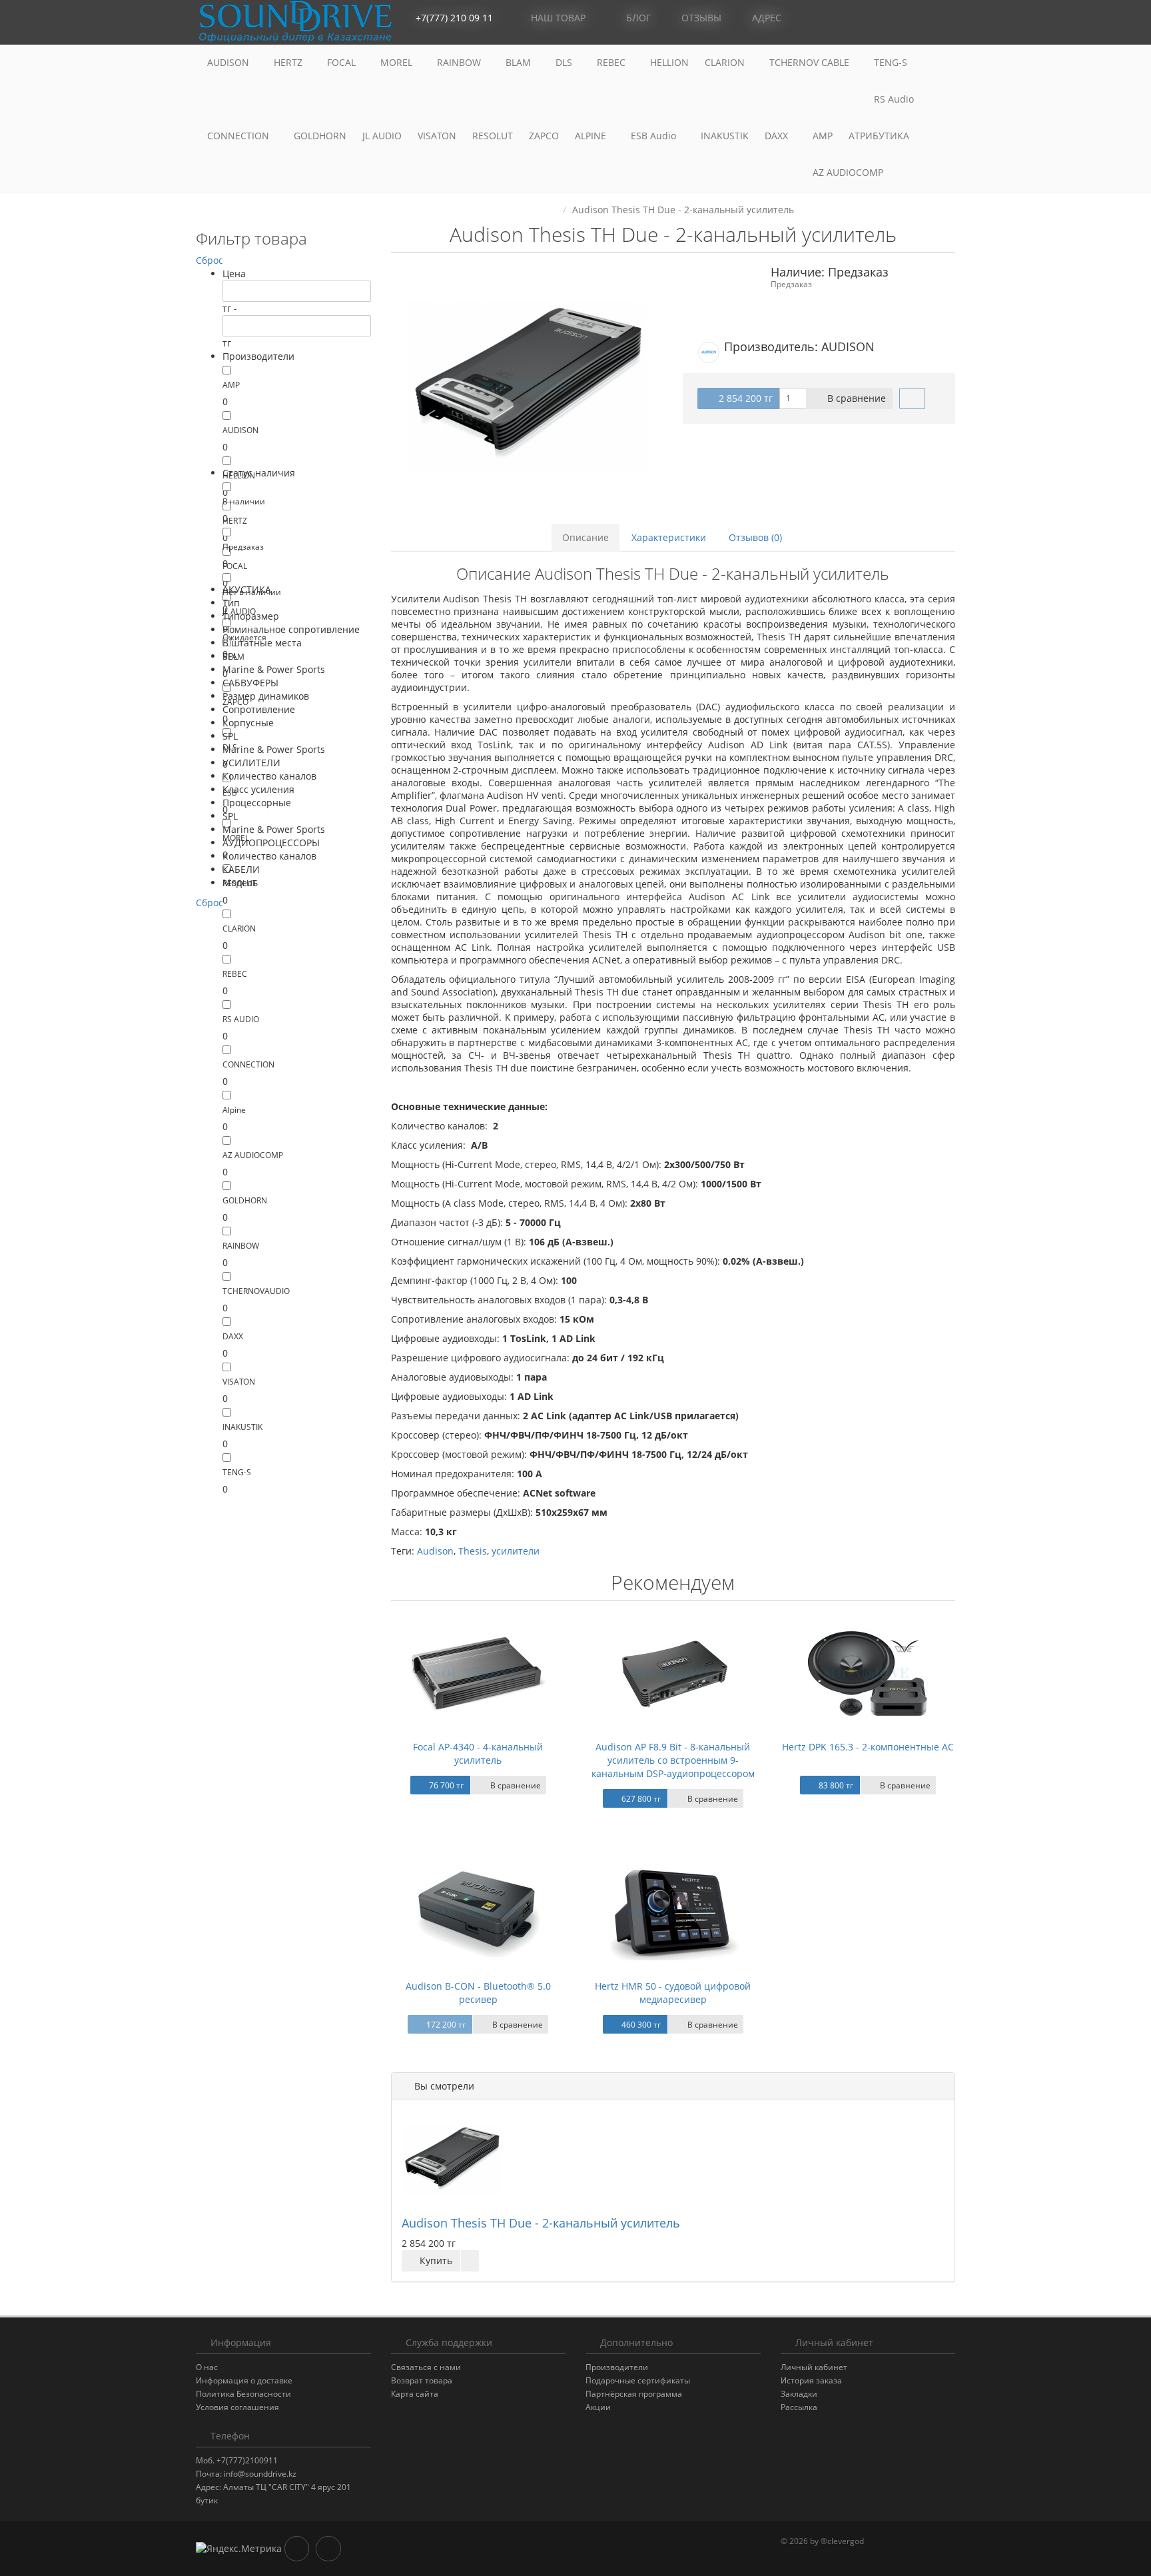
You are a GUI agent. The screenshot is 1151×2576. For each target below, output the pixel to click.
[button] (885, 18)
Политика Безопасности (243, 2394)
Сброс (209, 260)
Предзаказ (243, 547)
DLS (565, 62)
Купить (435, 2260)
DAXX (778, 136)
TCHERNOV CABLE (811, 62)
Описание (585, 537)
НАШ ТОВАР (558, 18)
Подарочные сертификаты (638, 2380)
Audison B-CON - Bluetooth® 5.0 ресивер (478, 1993)
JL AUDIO (382, 136)
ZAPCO (544, 136)
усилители (516, 1551)
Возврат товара (422, 2380)
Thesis (473, 1551)
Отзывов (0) (755, 537)
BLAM (520, 62)
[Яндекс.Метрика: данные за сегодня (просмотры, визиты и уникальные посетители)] (239, 2549)
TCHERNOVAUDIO (256, 1291)
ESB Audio (655, 136)
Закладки (799, 2394)
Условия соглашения (237, 2407)
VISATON (437, 136)
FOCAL (343, 62)
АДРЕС (765, 18)
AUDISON (229, 62)
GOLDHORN (320, 136)
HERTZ (289, 62)
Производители (617, 2367)
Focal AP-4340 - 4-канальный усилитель (478, 1753)
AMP (823, 136)
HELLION (669, 62)
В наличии (244, 501)
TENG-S (891, 62)
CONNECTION (239, 136)
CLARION (726, 62)
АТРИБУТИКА (879, 136)
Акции (598, 2407)
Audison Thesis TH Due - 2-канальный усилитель (541, 2223)
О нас (207, 2367)
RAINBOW (460, 62)
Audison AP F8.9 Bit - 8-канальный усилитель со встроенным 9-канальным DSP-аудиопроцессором (673, 1760)
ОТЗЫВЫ (700, 18)
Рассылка (799, 2407)
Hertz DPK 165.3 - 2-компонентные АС (868, 1747)
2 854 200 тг (744, 398)
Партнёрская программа (634, 2394)
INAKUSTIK (725, 136)
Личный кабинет (814, 2367)
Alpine (234, 1110)
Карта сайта (415, 2394)
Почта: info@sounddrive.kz (246, 2474)
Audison (435, 1551)
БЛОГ (637, 18)
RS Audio (894, 99)
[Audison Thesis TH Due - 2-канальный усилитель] (527, 387)
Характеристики (669, 537)
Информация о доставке (244, 2380)
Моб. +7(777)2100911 (237, 2460)
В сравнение (855, 398)
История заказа (811, 2380)
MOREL (398, 62)
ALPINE (592, 136)
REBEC (612, 62)
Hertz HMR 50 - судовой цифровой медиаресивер (673, 1993)
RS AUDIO (241, 1019)
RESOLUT (493, 136)
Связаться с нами (426, 2367)
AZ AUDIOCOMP (849, 172)
